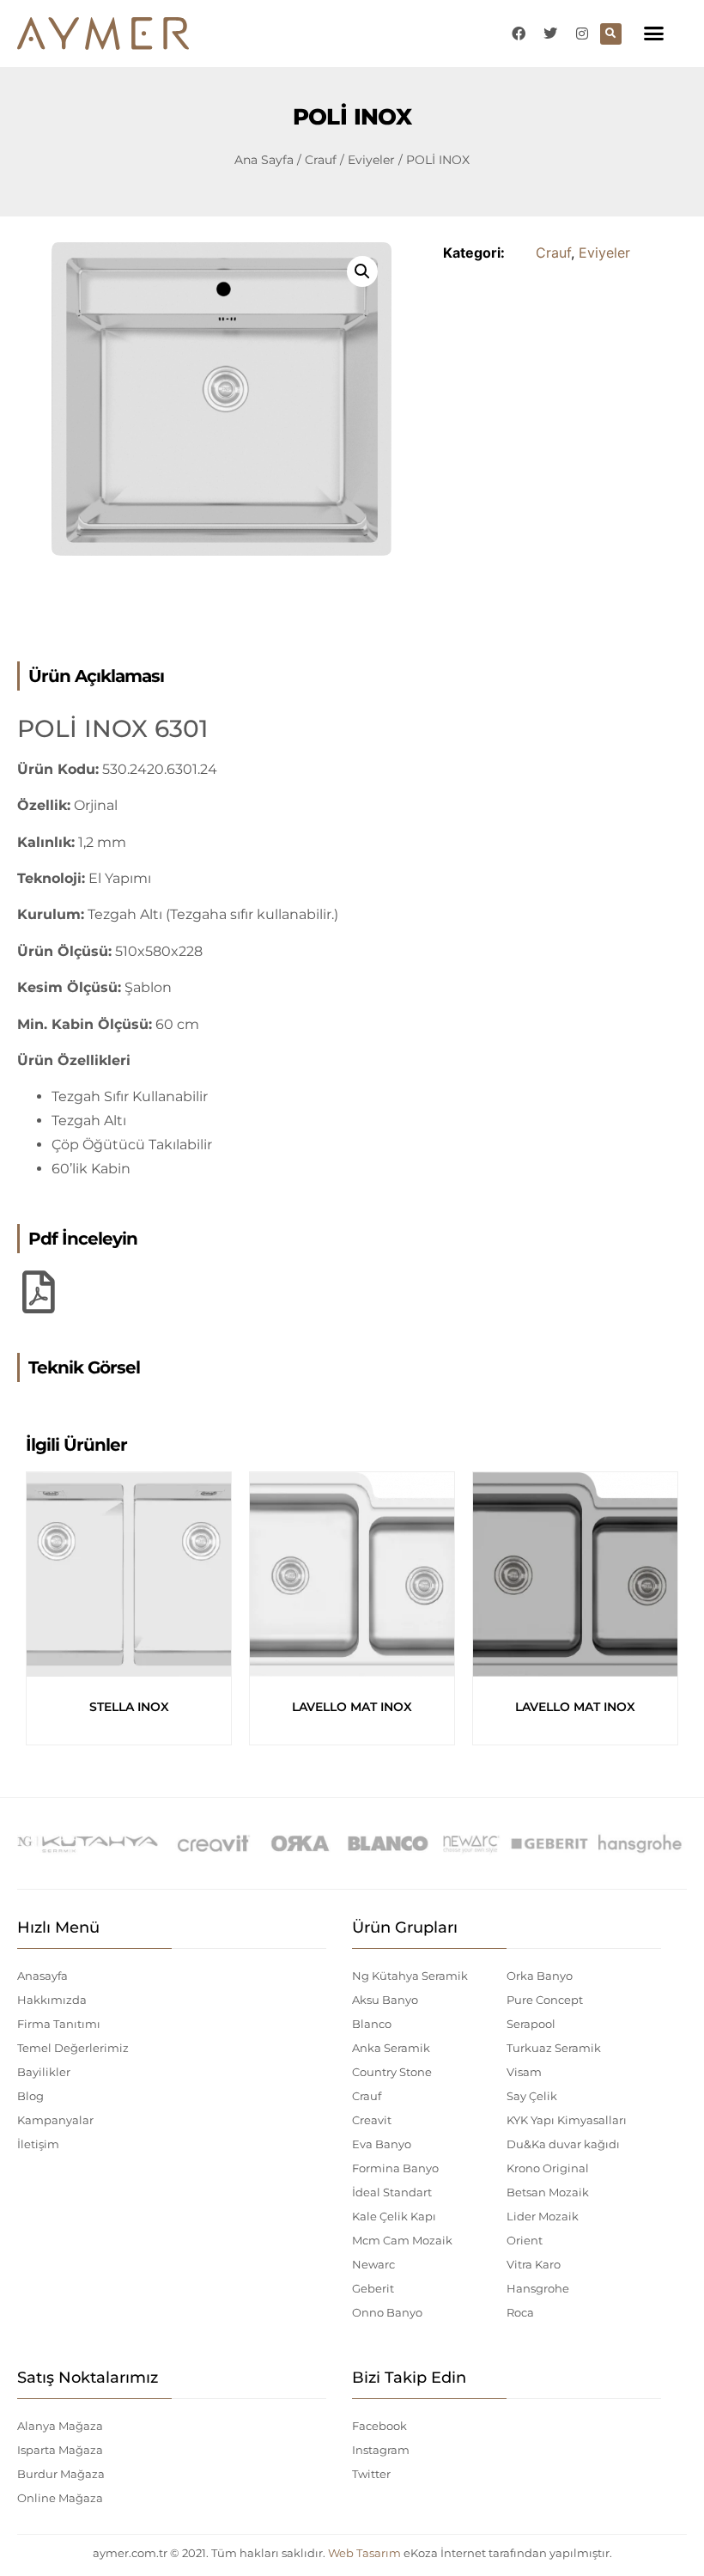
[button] (654, 33)
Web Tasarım (364, 2553)
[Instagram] (582, 33)
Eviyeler (371, 160)
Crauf (321, 160)
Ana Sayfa (264, 160)
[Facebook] (519, 33)
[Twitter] (550, 33)
